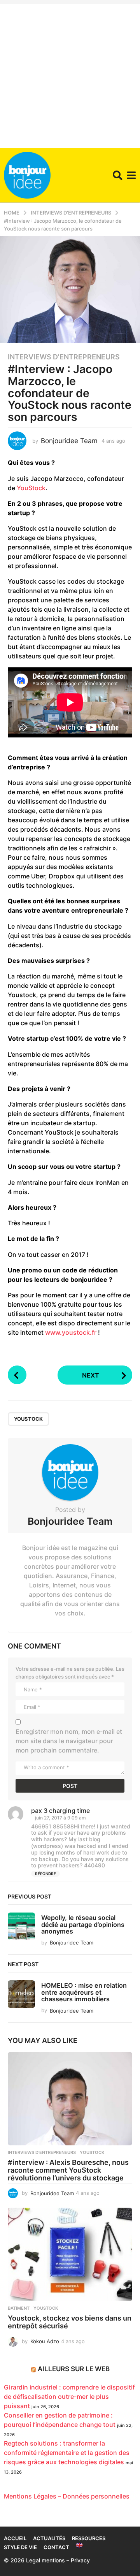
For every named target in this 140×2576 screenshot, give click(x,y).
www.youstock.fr (71, 1332)
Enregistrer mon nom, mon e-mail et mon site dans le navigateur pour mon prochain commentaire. (69, 1741)
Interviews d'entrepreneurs (64, 357)
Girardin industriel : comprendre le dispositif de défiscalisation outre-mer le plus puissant (69, 2397)
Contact (56, 2547)
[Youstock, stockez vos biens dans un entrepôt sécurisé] (70, 2254)
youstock (28, 1419)
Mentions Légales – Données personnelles (67, 2496)
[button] (118, 175)
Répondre (45, 1874)
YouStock (31, 488)
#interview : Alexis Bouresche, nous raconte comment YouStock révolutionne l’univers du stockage (68, 2170)
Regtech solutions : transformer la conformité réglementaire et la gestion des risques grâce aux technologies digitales (67, 2453)
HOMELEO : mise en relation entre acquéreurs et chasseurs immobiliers (84, 1992)
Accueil (15, 2538)
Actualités (49, 2538)
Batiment (19, 2308)
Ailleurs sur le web (74, 2369)
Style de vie (20, 2547)
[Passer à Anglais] (79, 2545)
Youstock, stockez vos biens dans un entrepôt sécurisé (70, 2322)
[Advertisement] (70, 74)
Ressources (89, 2538)
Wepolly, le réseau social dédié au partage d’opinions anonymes (83, 1924)
